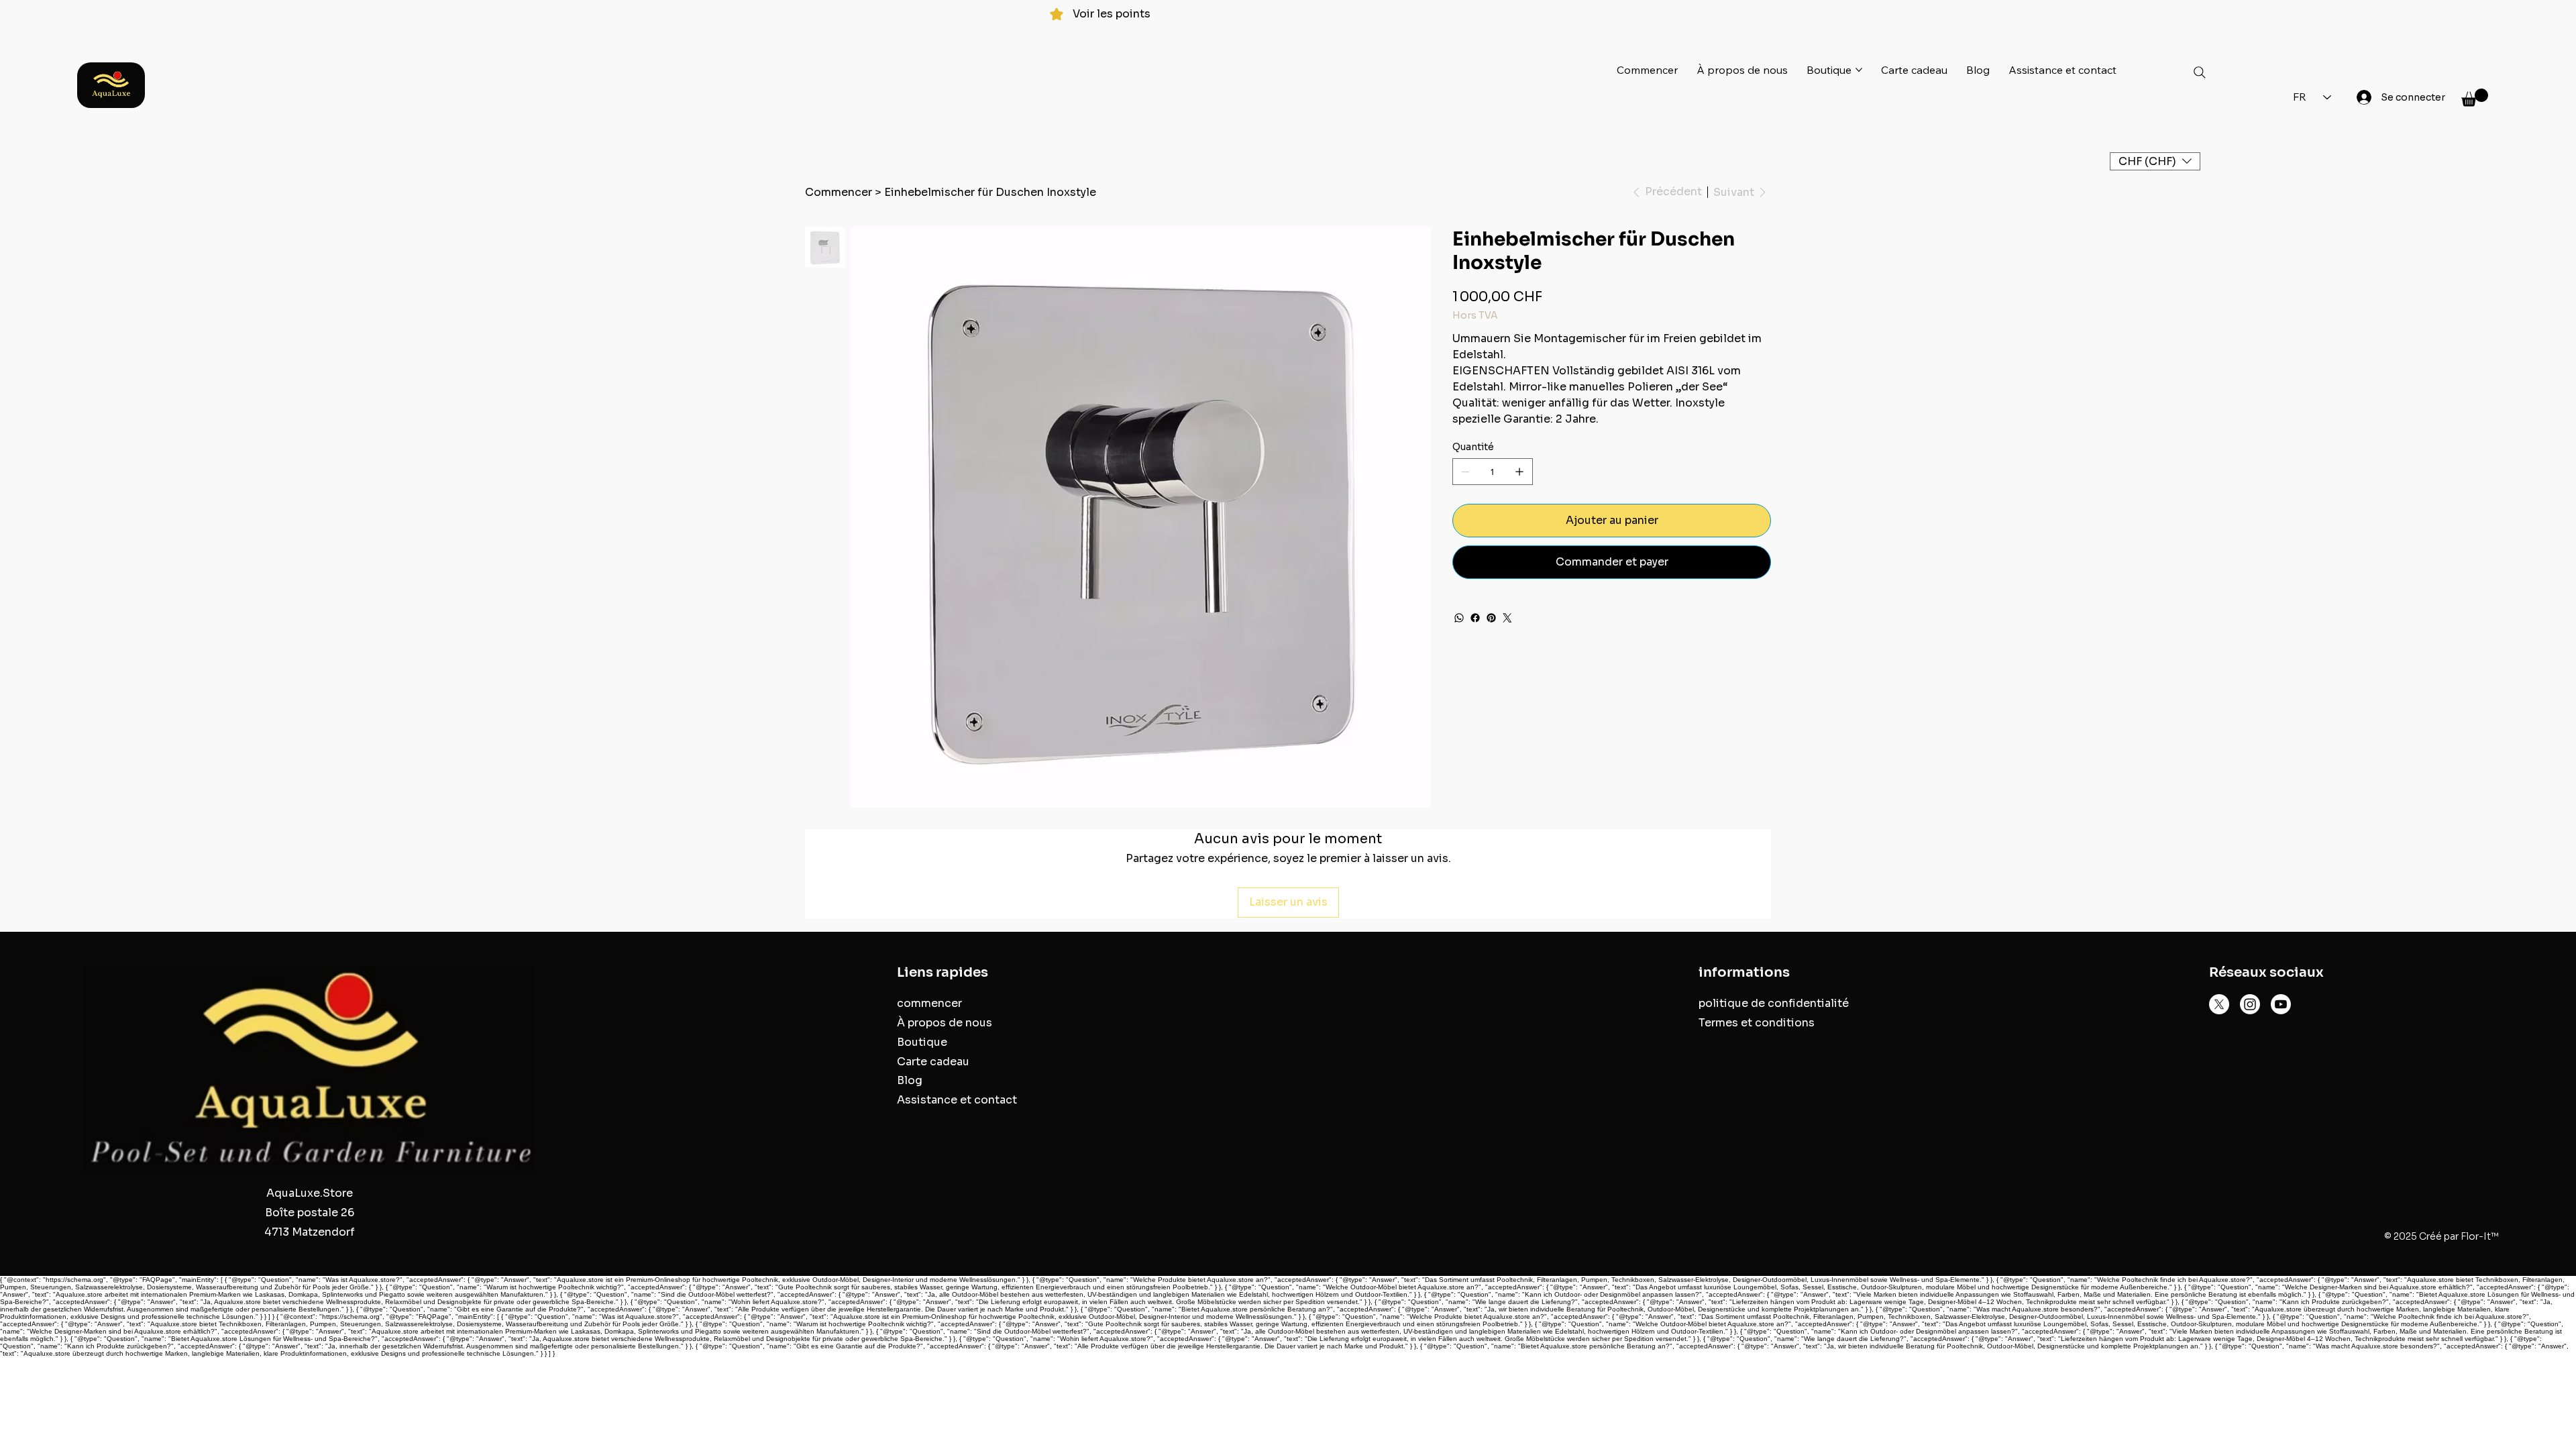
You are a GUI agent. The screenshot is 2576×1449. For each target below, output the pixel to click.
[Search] (2200, 72)
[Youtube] (2281, 1004)
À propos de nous (945, 1023)
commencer (929, 1003)
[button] (2475, 98)
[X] (2219, 1004)
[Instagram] (2250, 1004)
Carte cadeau (933, 1062)
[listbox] (2155, 161)
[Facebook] (1475, 618)
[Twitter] (1507, 618)
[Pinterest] (1491, 618)
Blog (910, 1080)
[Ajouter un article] (1519, 472)
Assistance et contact (957, 1100)
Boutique (922, 1042)
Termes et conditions (1757, 1023)
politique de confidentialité (1774, 1003)
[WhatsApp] (1459, 618)
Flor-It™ (2480, 1236)
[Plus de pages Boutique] (1859, 70)
